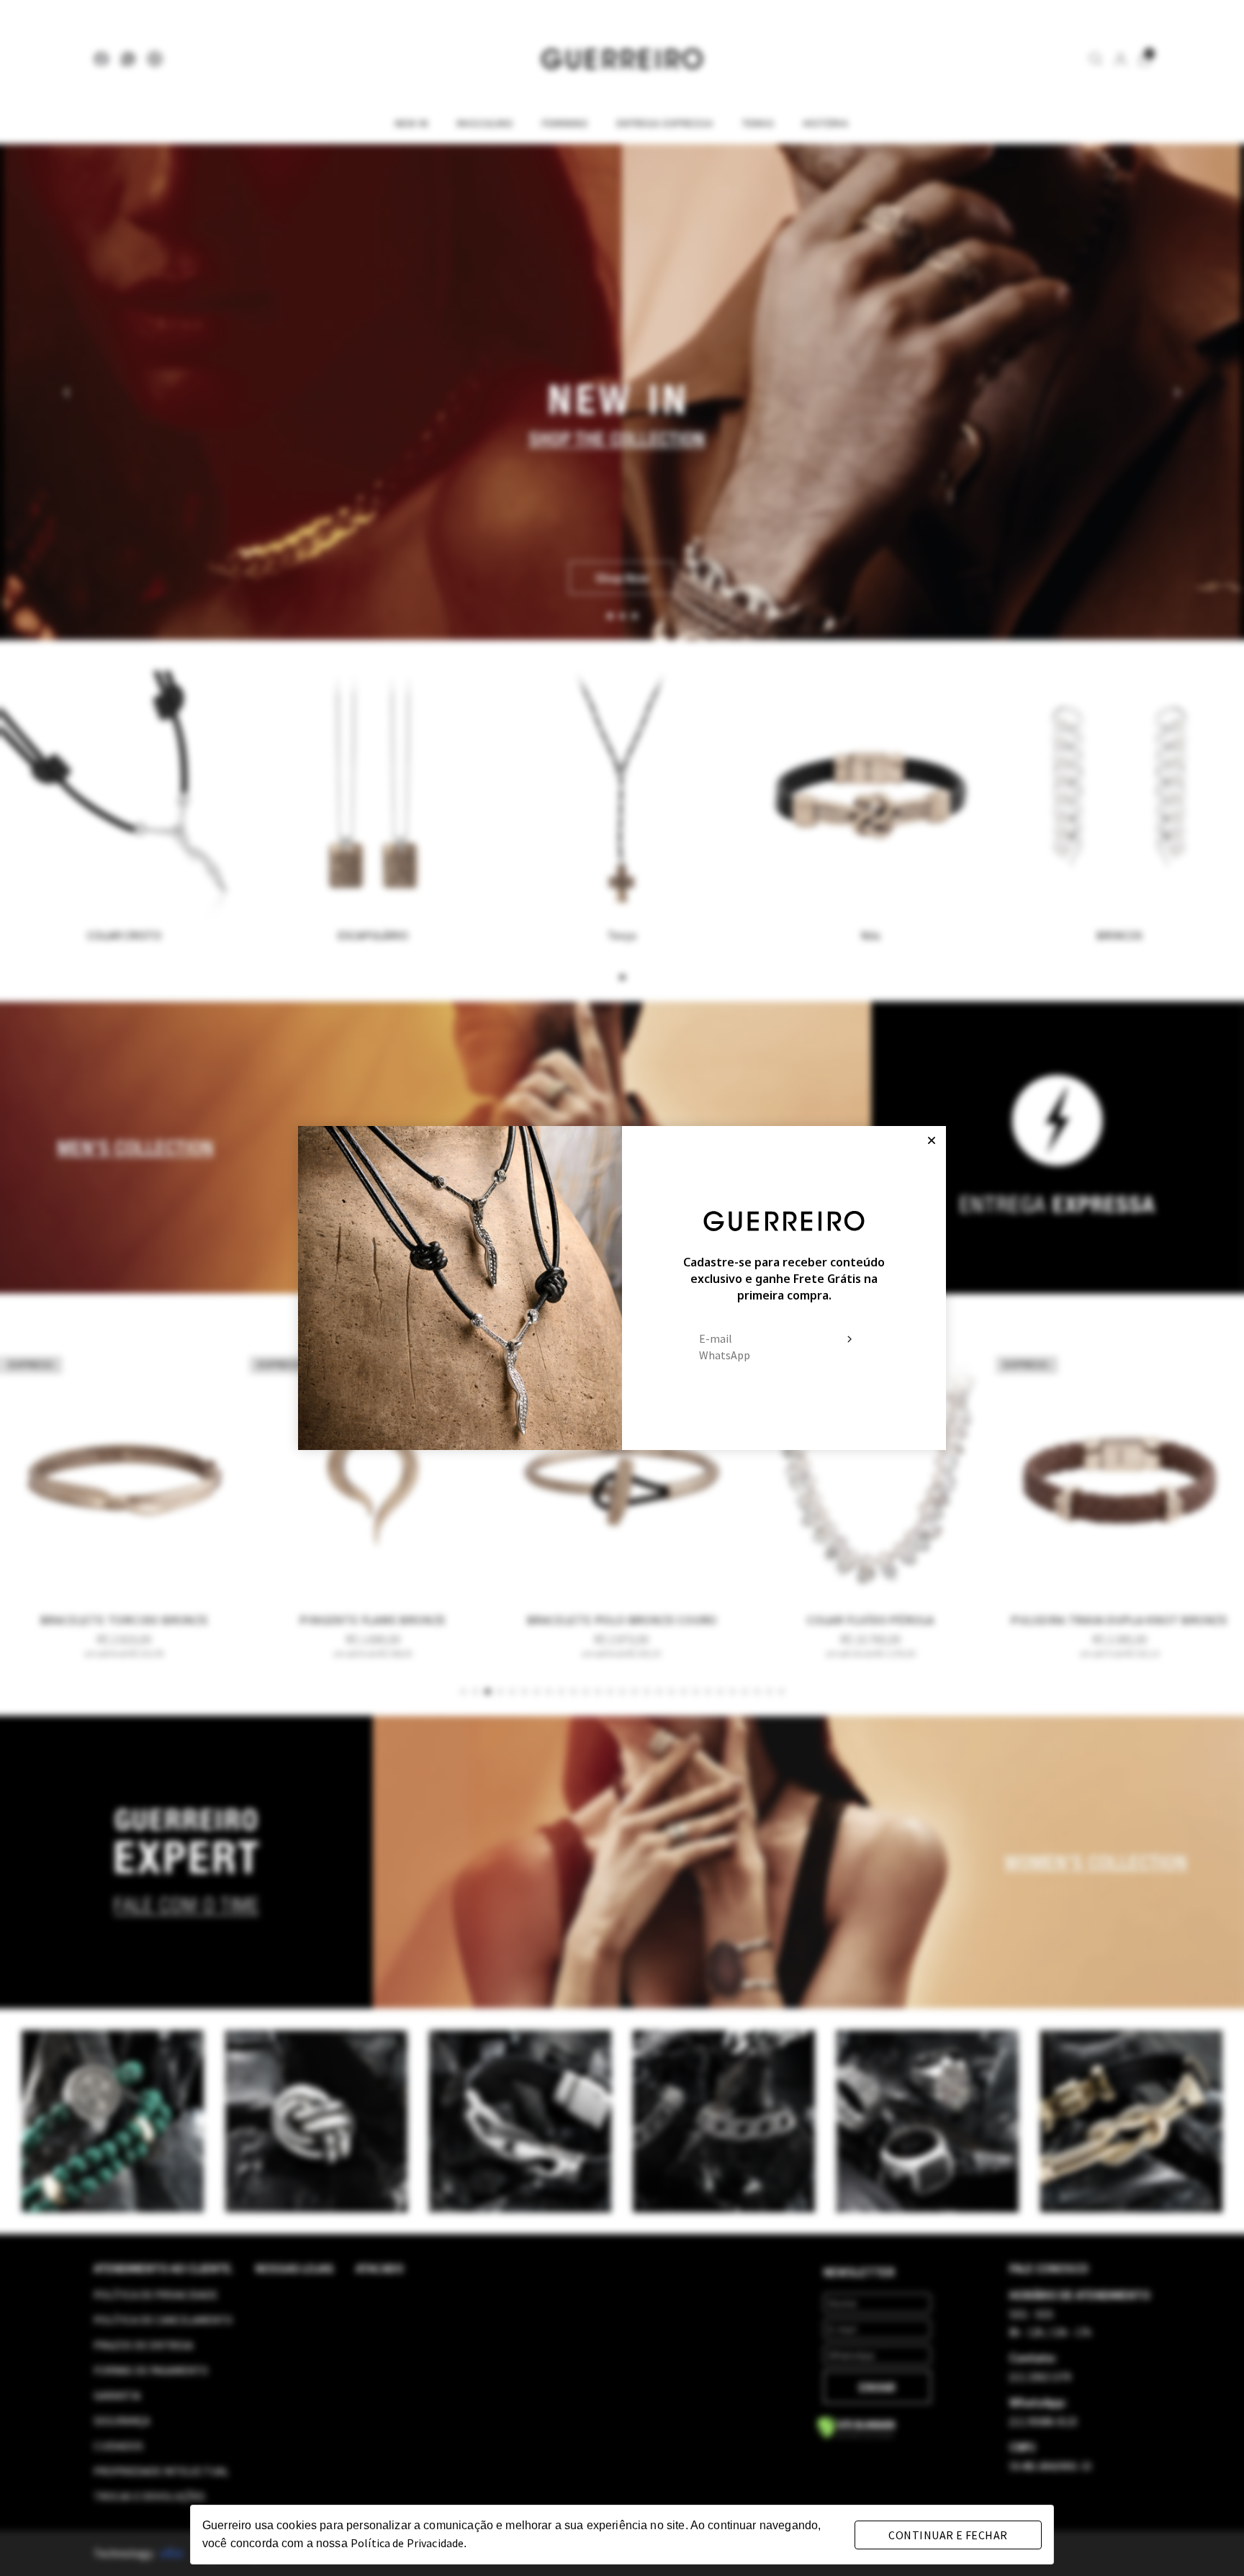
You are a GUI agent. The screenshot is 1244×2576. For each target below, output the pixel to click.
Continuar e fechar (948, 2535)
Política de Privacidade (407, 2543)
